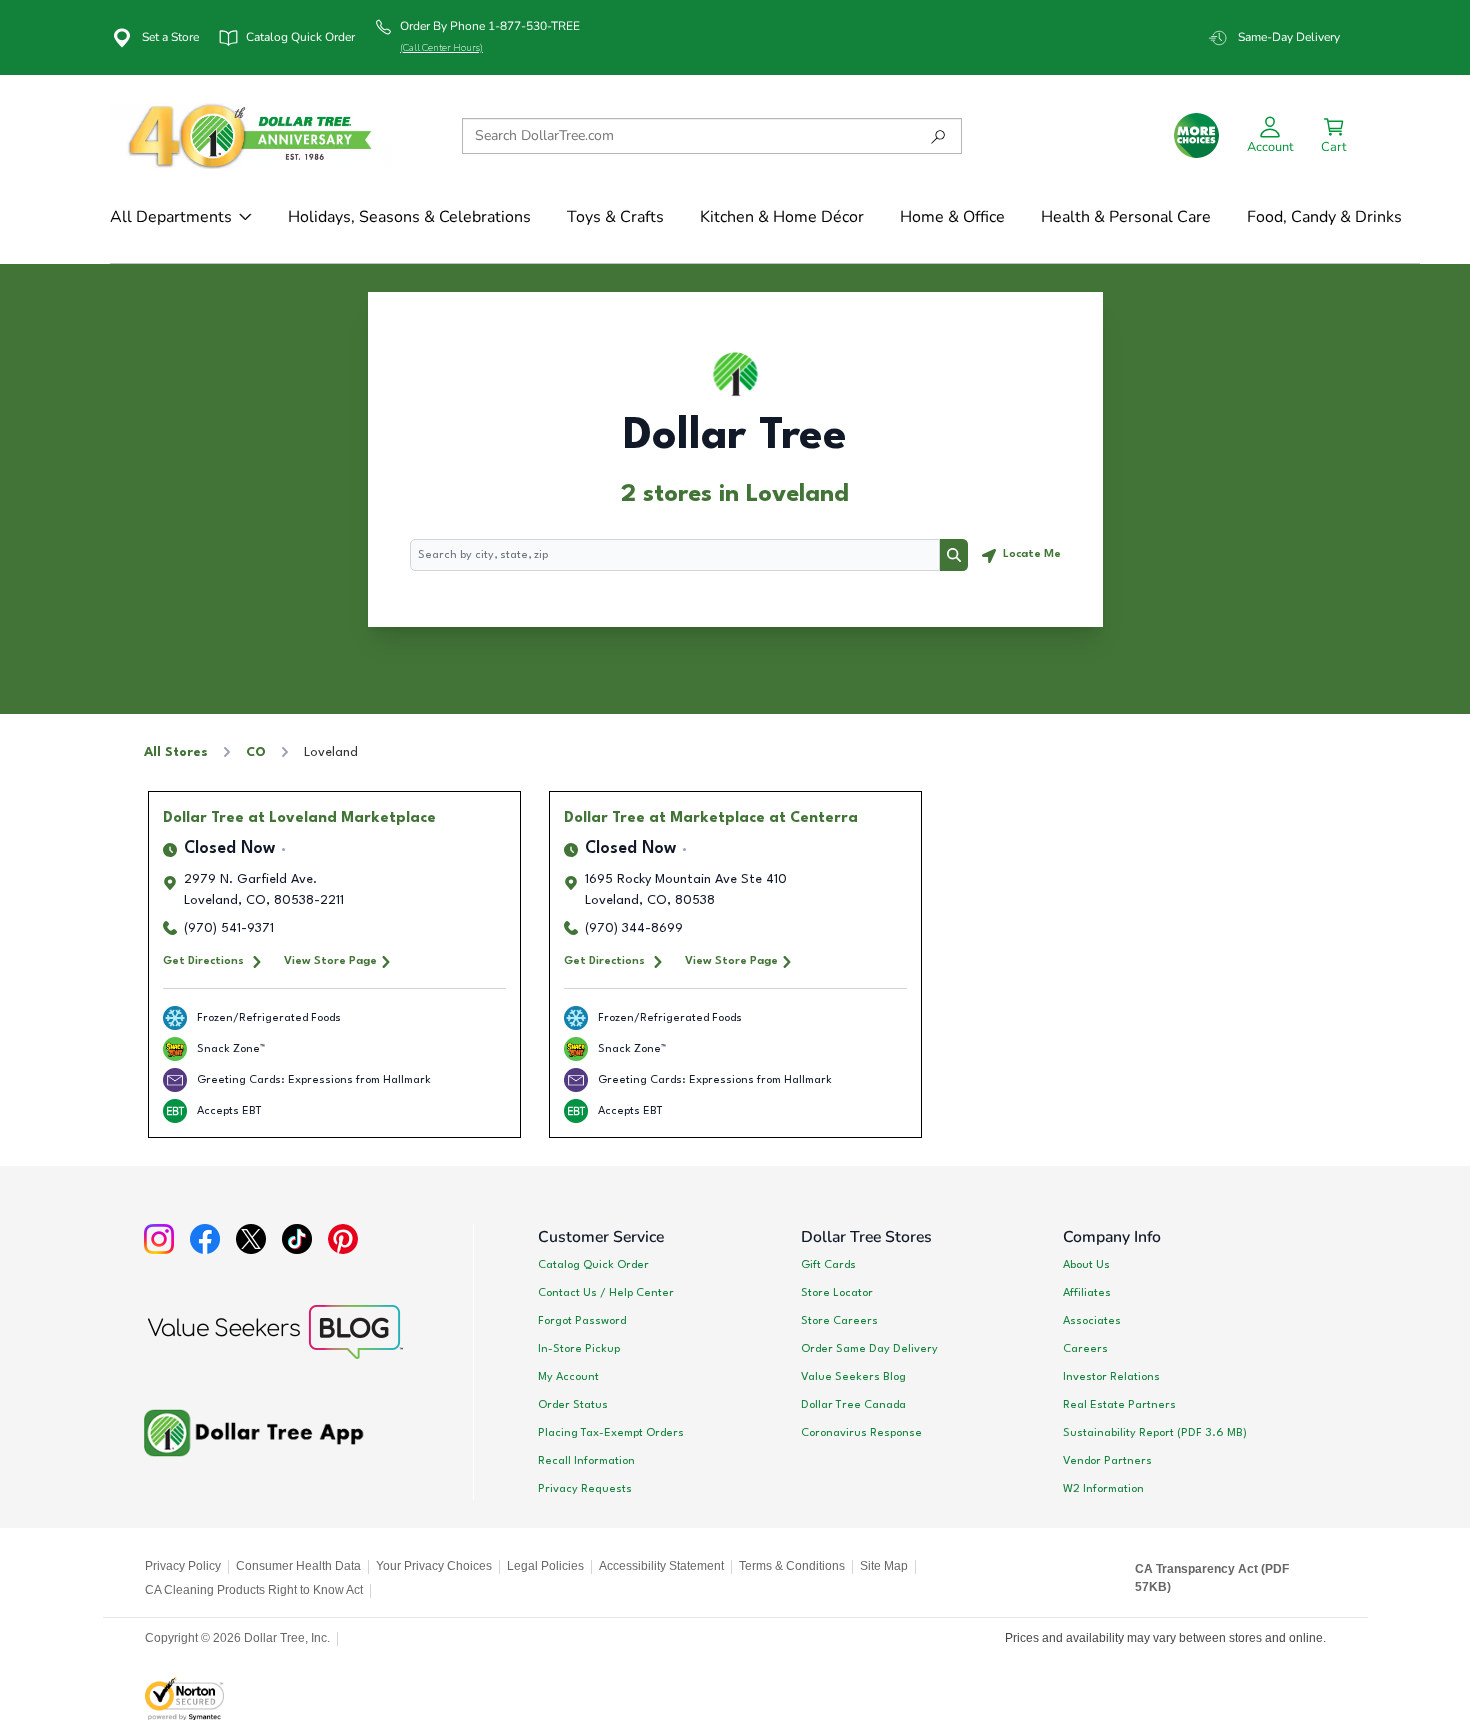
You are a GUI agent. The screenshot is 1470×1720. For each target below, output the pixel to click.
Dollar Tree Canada (853, 1405)
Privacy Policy (183, 1566)
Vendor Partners (1107, 1461)
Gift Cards (828, 1265)
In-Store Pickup (579, 1349)
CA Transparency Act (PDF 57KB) (1212, 1578)
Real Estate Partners (1119, 1405)
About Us (1086, 1265)
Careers (1085, 1349)
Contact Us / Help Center (606, 1293)
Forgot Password (582, 1321)
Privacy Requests (585, 1489)
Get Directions (203, 961)
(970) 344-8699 (634, 928)
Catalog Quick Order (593, 1265)
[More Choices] (1196, 135)
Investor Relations (1111, 1377)
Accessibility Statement (661, 1566)
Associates (1092, 1321)
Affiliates (1087, 1293)
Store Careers (839, 1321)
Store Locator (837, 1293)
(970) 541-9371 (229, 928)
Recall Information (586, 1461)
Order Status (573, 1405)
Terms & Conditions (792, 1566)
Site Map (884, 1566)
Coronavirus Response (861, 1433)
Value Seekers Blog (853, 1377)
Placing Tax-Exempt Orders (611, 1433)
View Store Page (330, 961)
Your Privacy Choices (434, 1566)
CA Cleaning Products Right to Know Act (254, 1590)
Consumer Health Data (298, 1566)
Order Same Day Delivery (869, 1349)
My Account (568, 1377)
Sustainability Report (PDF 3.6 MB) (1155, 1433)
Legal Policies (545, 1566)
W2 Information (1103, 1489)
